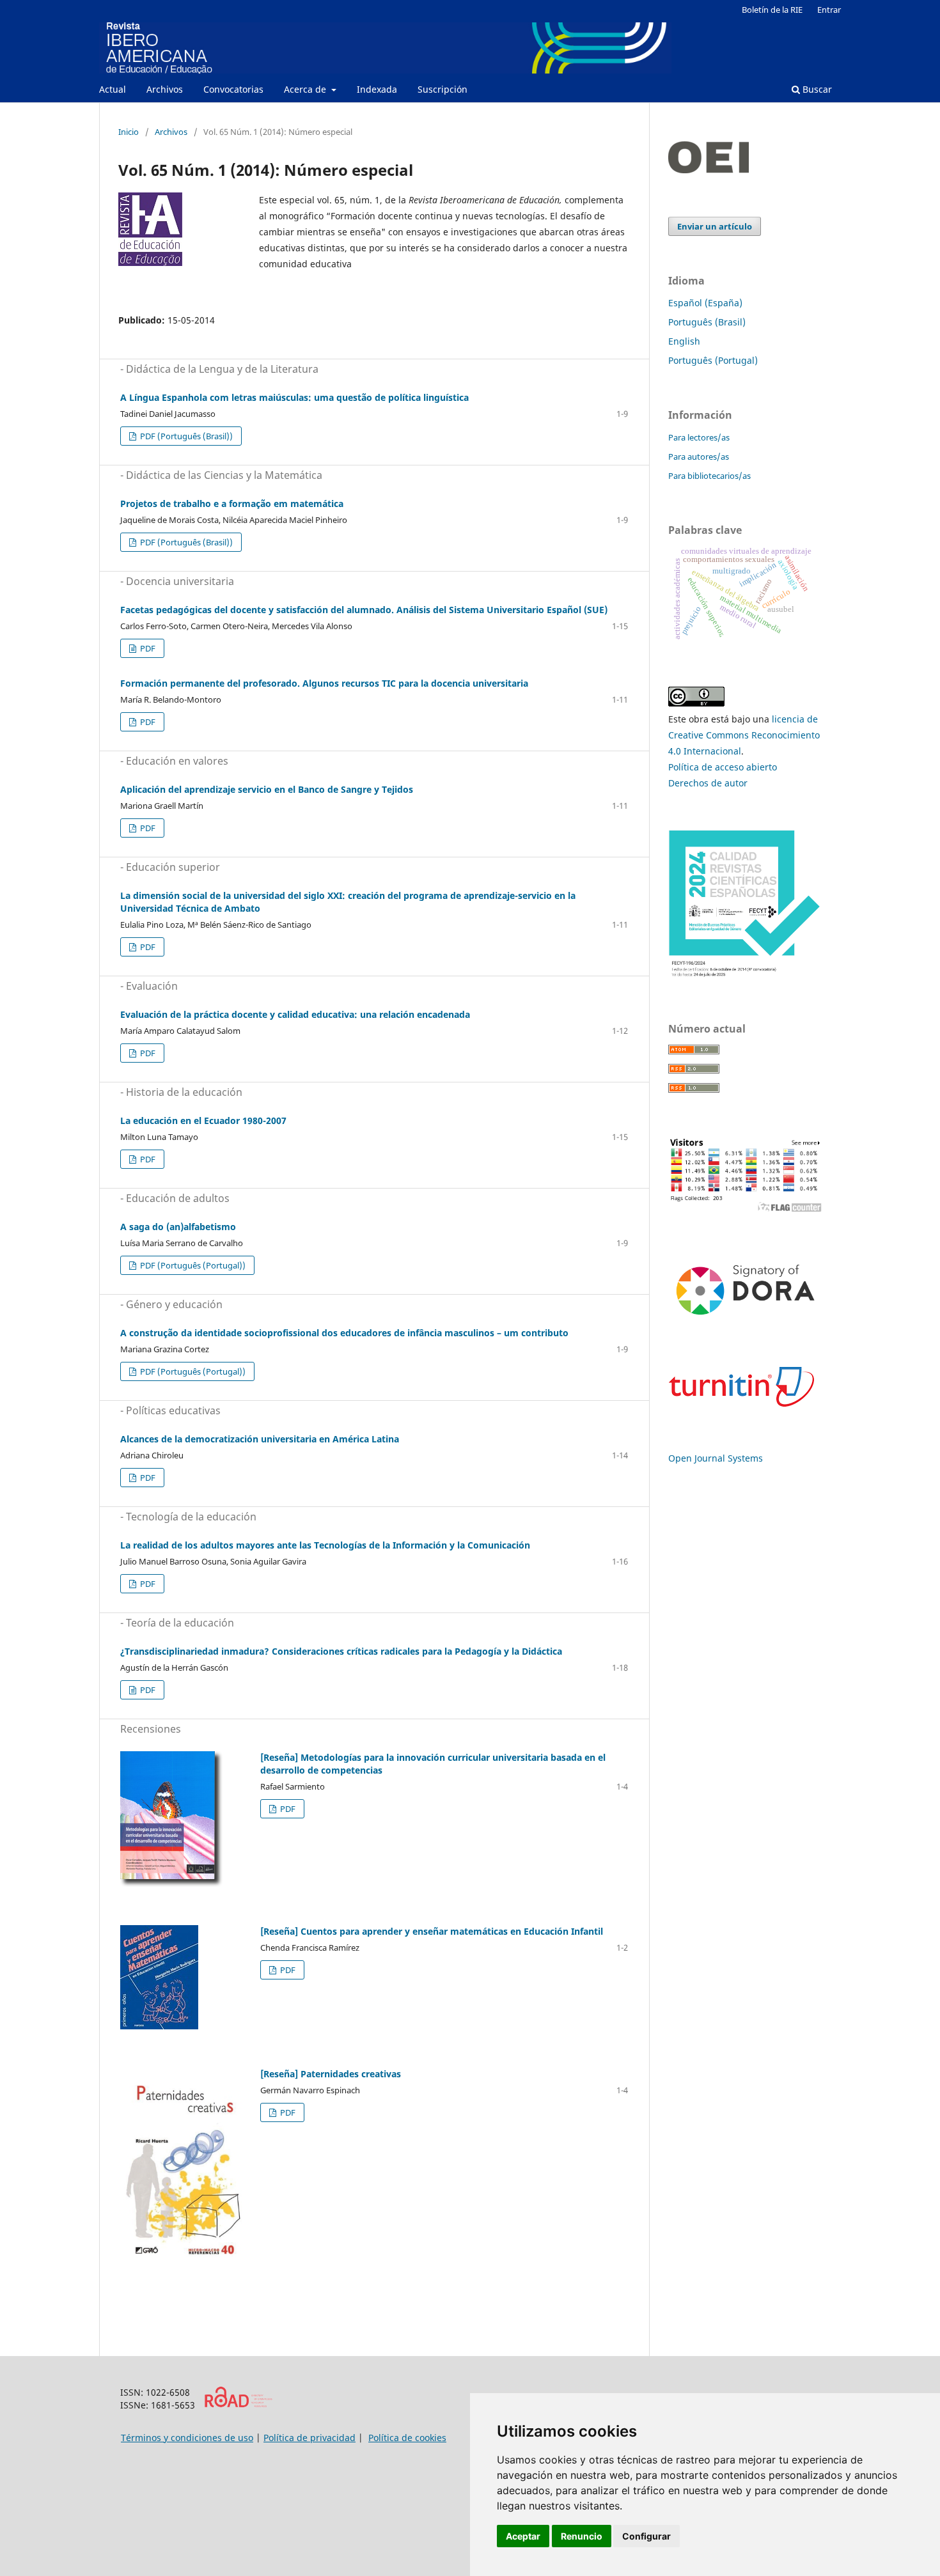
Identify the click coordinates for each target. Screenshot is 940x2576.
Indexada (377, 89)
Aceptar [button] (523, 2536)
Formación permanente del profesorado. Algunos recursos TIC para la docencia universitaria (324, 683)
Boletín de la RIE (772, 10)
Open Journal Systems (716, 1458)
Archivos (165, 89)
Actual (113, 89)
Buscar (816, 89)
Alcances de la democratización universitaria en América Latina (260, 1439)
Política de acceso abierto (723, 767)
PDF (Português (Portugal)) (192, 1265)
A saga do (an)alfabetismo (178, 1227)
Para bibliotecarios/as (709, 476)
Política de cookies (407, 2438)
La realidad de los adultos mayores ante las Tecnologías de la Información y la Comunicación (325, 1545)
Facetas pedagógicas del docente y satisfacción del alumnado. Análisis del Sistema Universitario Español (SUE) (364, 610)
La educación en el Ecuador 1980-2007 (203, 1120)
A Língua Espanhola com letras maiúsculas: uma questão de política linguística (294, 397)
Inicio (129, 132)
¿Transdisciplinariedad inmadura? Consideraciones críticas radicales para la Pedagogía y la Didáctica (341, 1651)
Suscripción (443, 89)
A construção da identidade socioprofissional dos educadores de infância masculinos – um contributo (344, 1333)
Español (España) (705, 303)
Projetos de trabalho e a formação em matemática (232, 503)
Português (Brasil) (707, 322)
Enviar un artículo (715, 226)
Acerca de (306, 89)
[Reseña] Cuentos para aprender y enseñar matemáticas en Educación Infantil (432, 1931)
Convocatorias (233, 89)
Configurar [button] (646, 2536)
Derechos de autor (708, 783)
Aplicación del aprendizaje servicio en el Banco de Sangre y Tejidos (267, 789)
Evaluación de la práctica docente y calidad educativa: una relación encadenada (295, 1014)
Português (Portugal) (713, 360)
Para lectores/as (699, 437)
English (684, 341)
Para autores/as (699, 457)
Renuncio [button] (582, 2536)
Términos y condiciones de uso (187, 2438)
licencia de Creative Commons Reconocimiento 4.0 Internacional (744, 735)
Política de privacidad (309, 2438)
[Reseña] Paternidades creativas (331, 2074)
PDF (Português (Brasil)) (185, 436)
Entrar (829, 10)
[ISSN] (238, 2404)
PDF (147, 648)
